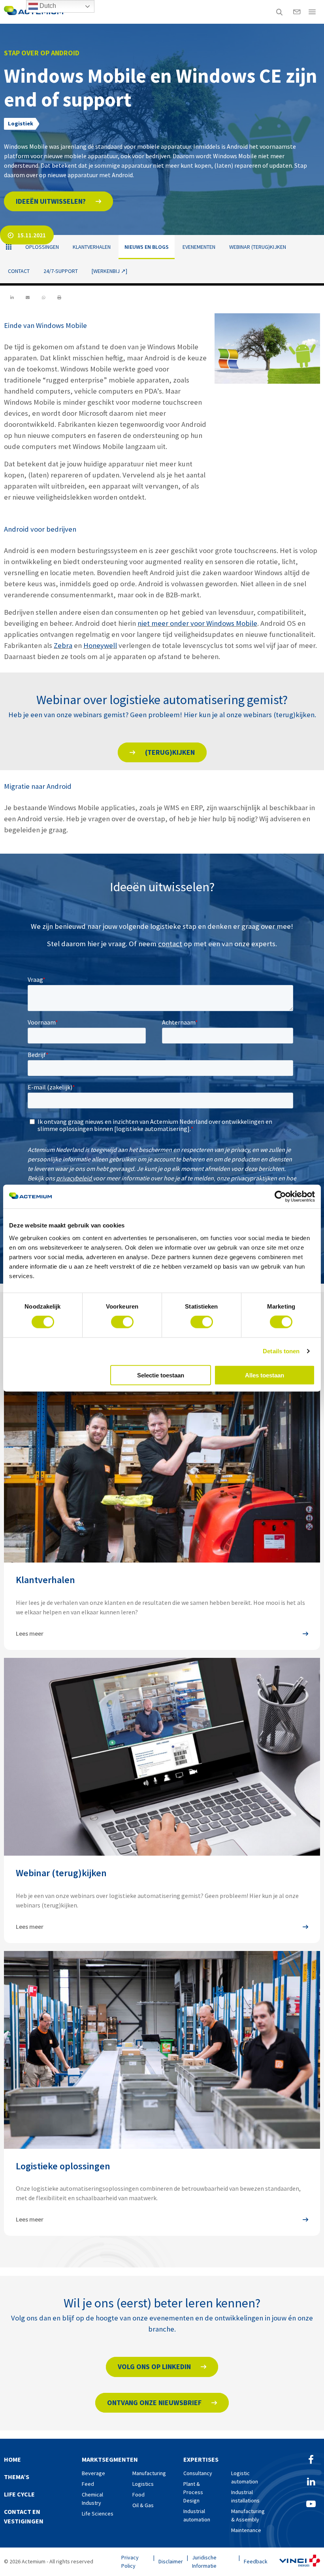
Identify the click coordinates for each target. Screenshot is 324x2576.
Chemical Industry (92, 2499)
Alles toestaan (265, 1375)
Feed (88, 2484)
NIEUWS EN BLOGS (147, 247)
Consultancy (198, 2473)
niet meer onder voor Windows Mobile (197, 623)
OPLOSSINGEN (42, 247)
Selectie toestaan (161, 1375)
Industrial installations (245, 2496)
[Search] (279, 12)
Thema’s (17, 2477)
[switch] (122, 1322)
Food (138, 2495)
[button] (58, 201)
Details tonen (281, 1351)
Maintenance (246, 2530)
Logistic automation (245, 2477)
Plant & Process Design (193, 2492)
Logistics (143, 2484)
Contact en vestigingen (24, 2516)
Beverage (93, 2473)
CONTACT (19, 271)
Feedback (256, 2561)
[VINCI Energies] (300, 2562)
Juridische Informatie (204, 2562)
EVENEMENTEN (199, 247)
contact (170, 944)
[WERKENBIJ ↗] (109, 271)
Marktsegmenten (110, 2459)
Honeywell (100, 645)
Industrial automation (197, 2515)
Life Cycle (19, 2494)
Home (12, 2459)
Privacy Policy (130, 2562)
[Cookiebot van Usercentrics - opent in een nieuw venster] (280, 1197)
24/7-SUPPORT (61, 271)
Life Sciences (98, 2513)
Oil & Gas (143, 2505)
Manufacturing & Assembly (248, 2515)
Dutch (47, 6)
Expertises (201, 2459)
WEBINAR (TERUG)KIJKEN (258, 247)
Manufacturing (149, 2473)
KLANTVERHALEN (92, 247)
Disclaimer (171, 2561)
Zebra (63, 645)
